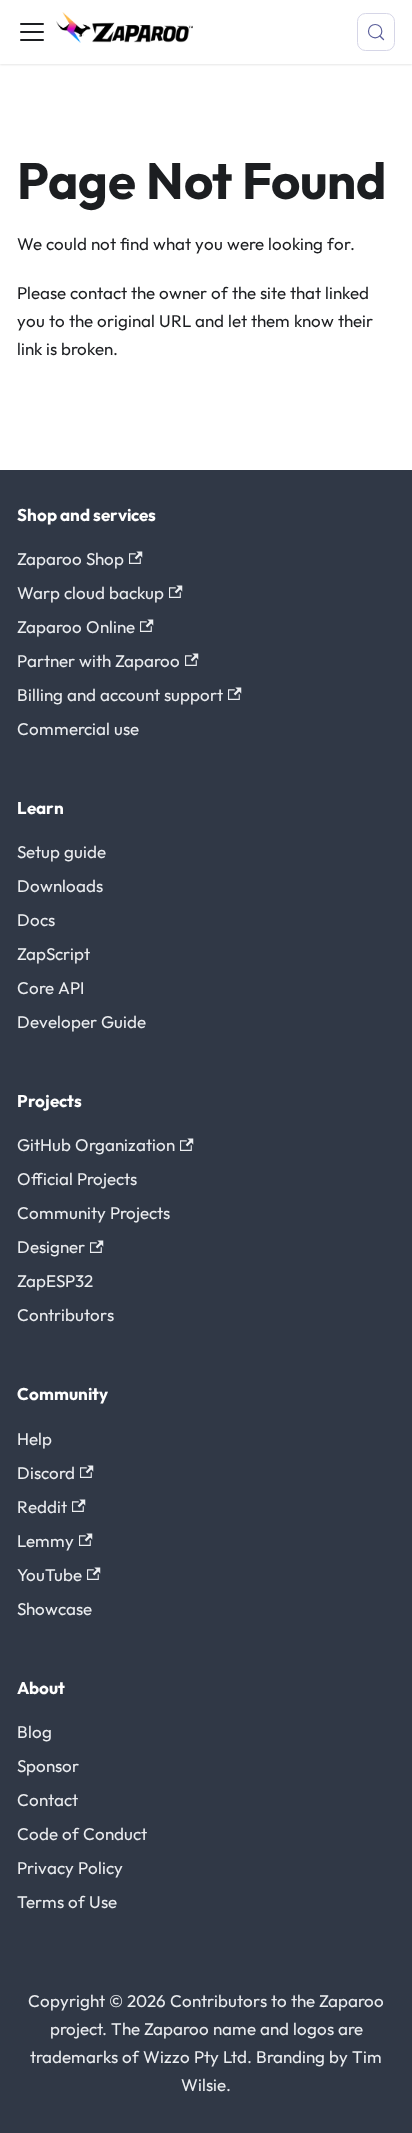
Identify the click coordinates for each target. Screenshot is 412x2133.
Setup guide (61, 851)
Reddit (42, 1506)
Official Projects (77, 1178)
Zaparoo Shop (70, 558)
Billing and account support (120, 694)
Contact (47, 1799)
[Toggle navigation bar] (32, 32)
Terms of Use (67, 1901)
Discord (46, 1472)
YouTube (49, 1574)
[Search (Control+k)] (376, 32)
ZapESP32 (55, 1280)
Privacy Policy (70, 1867)
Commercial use (78, 728)
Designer (51, 1246)
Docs (36, 919)
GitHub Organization (96, 1144)
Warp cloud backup (90, 592)
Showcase (54, 1608)
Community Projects (93, 1212)
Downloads (60, 885)
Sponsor (48, 1765)
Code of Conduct (82, 1833)
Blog (34, 1731)
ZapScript (53, 953)
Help (34, 1438)
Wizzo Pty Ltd (195, 2056)
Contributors (65, 1314)
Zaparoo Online (76, 626)
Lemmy (45, 1540)
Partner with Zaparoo (98, 660)
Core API (50, 987)
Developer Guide (81, 1021)
